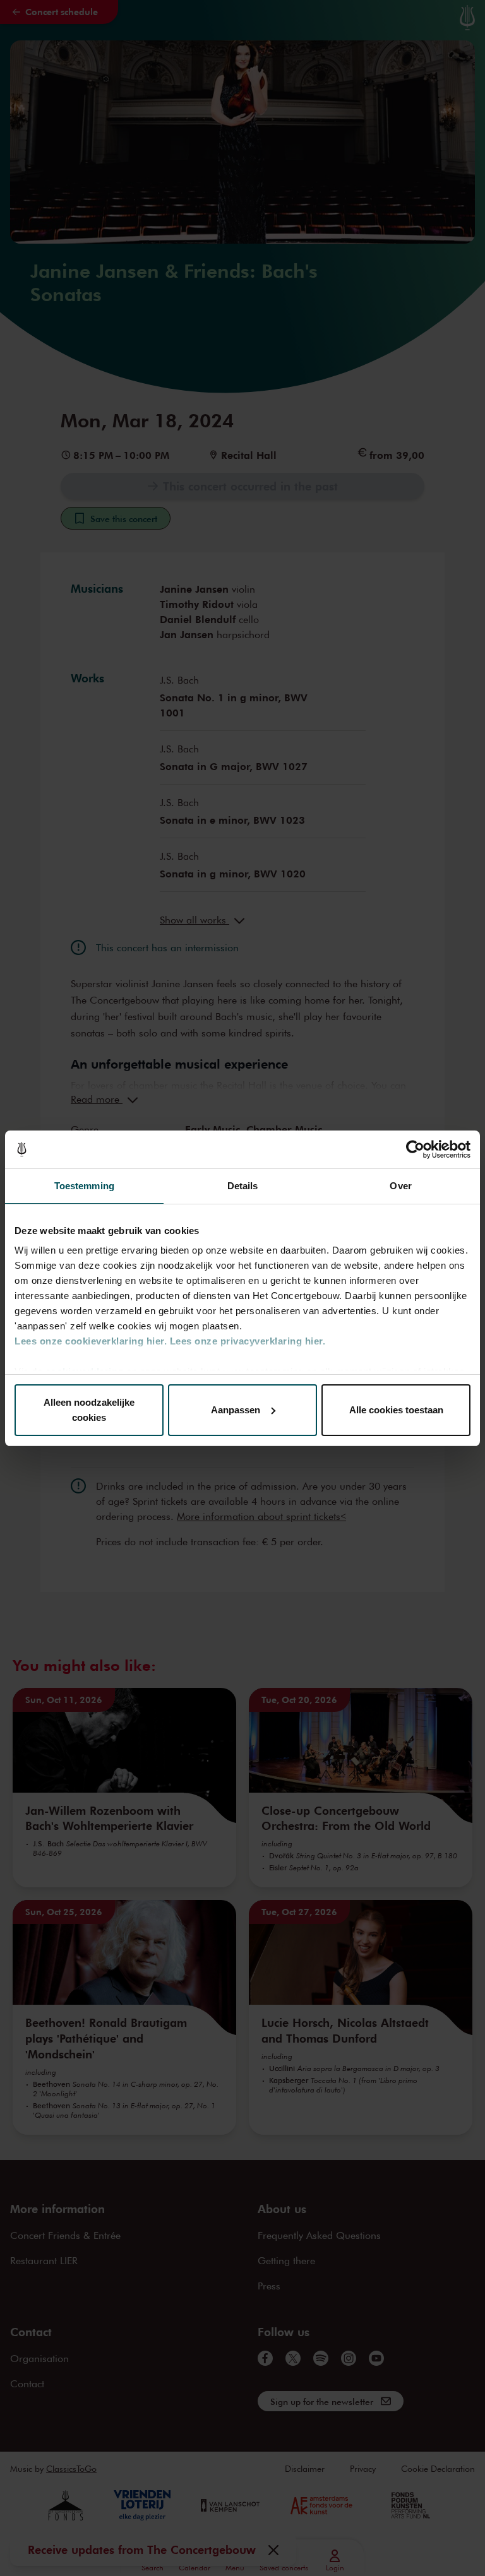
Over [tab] (400, 1186)
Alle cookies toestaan (396, 1410)
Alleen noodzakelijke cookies (89, 1410)
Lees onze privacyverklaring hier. (248, 1341)
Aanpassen (236, 1410)
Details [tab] (243, 1186)
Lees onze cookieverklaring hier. (91, 1341)
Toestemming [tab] (84, 1186)
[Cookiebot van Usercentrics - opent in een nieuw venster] (415, 1149)
